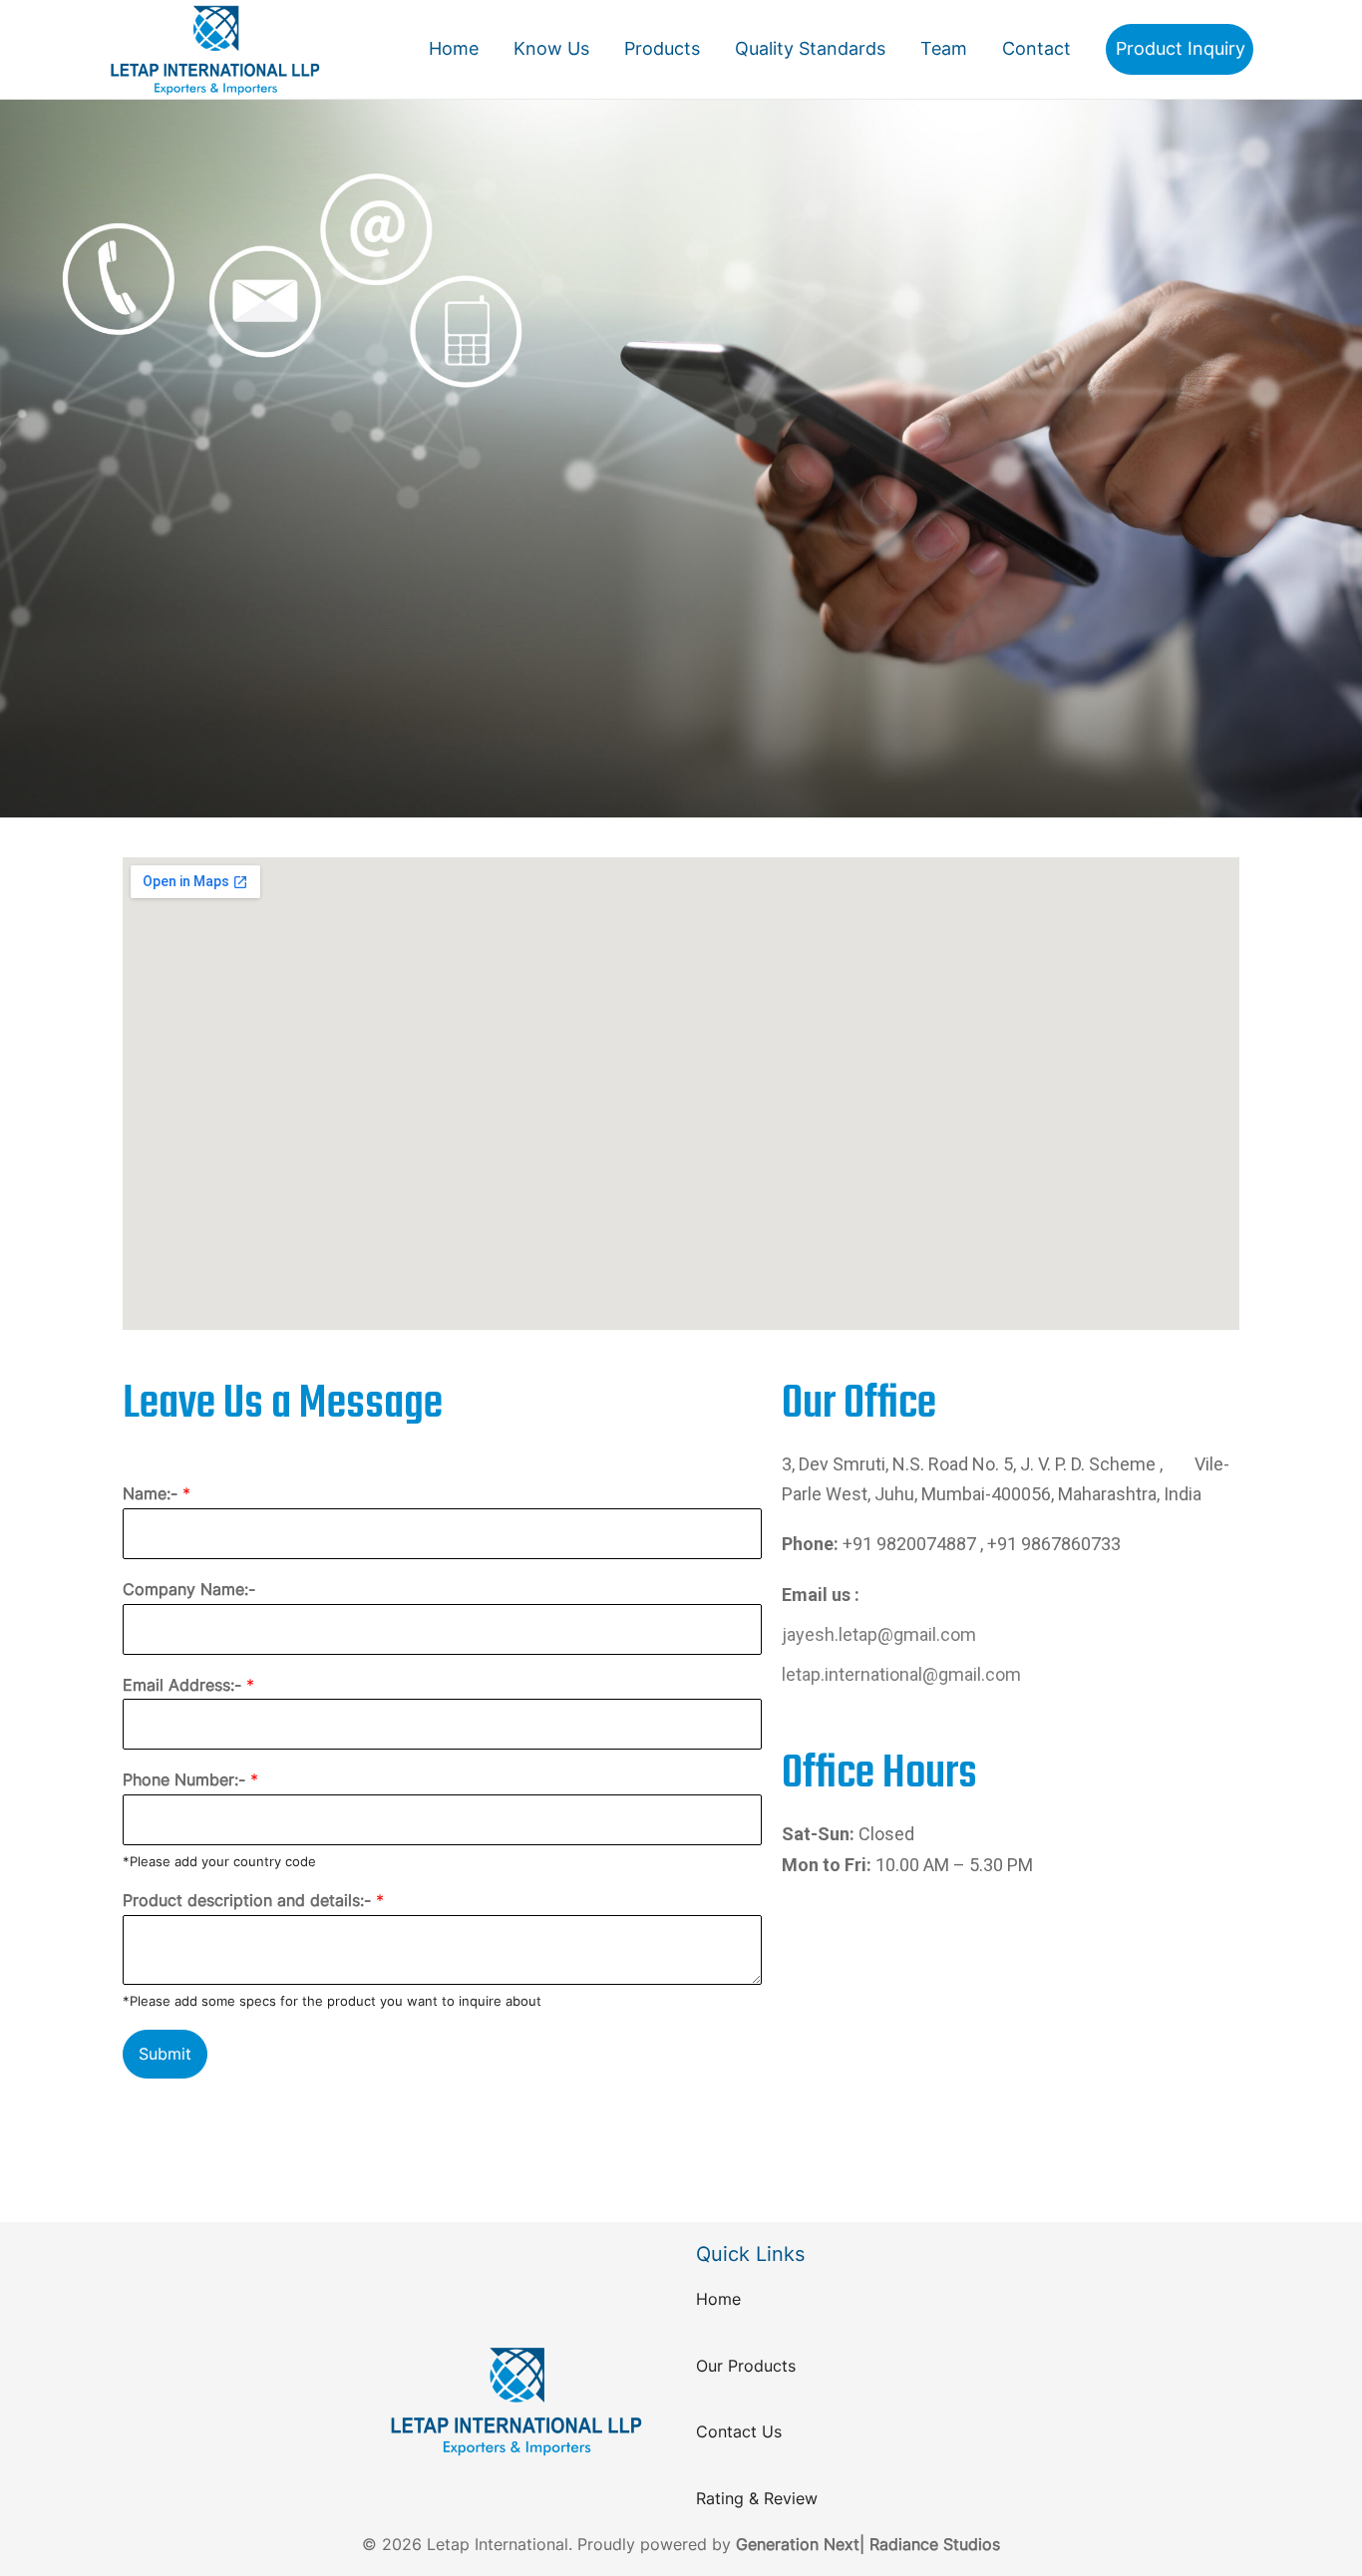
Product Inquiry (1181, 48)
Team (944, 48)
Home (454, 48)
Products (662, 48)
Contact (1036, 48)
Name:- (157, 1493)
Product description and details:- (253, 1900)
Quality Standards (810, 48)
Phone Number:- (190, 1779)
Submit (165, 2054)
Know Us (551, 48)
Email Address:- (188, 1685)
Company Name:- (189, 1589)
